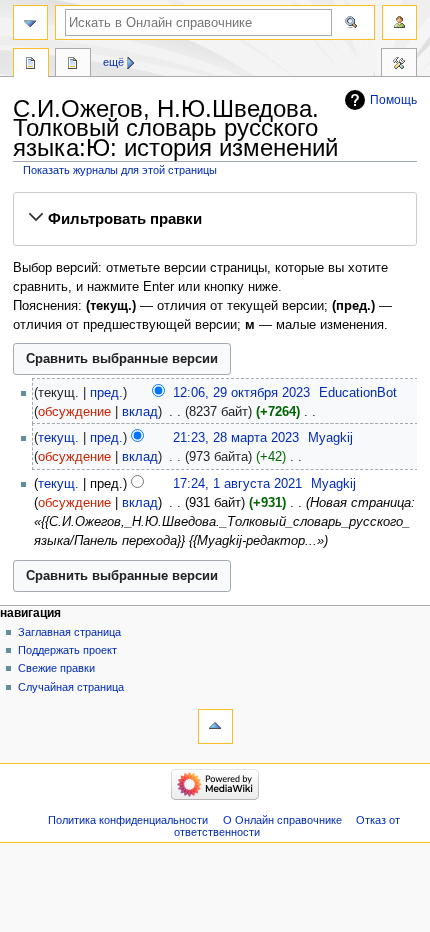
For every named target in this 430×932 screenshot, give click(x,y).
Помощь (393, 100)
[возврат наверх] (215, 726)
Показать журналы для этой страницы (120, 170)
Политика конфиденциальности (128, 820)
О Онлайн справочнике (282, 820)
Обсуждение (73, 65)
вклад (140, 412)
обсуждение (74, 412)
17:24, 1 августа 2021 (237, 484)
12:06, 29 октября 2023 (241, 393)
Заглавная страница (69, 632)
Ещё (113, 62)
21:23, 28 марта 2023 (236, 438)
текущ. (58, 438)
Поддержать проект (67, 650)
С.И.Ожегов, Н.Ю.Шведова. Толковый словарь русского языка (31, 65)
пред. (106, 393)
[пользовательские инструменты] (399, 22)
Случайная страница (71, 687)
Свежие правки (56, 668)
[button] (214, 219)
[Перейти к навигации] (30, 22)
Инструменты (399, 65)
